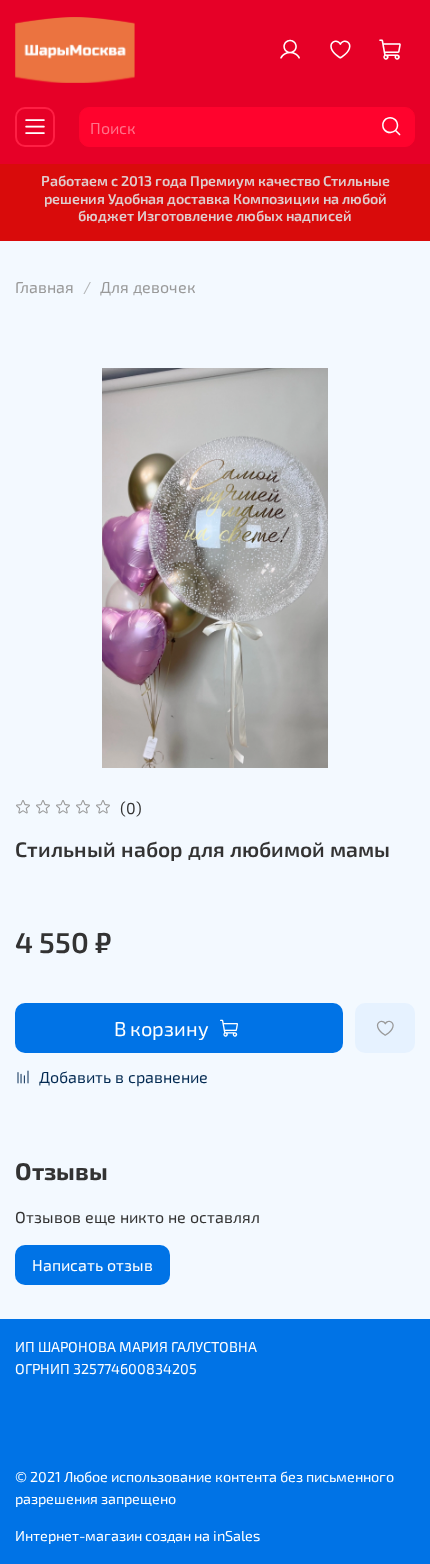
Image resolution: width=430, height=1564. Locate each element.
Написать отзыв (92, 1264)
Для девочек (148, 286)
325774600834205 (135, 1368)
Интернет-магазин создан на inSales (137, 1535)
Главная (44, 286)
